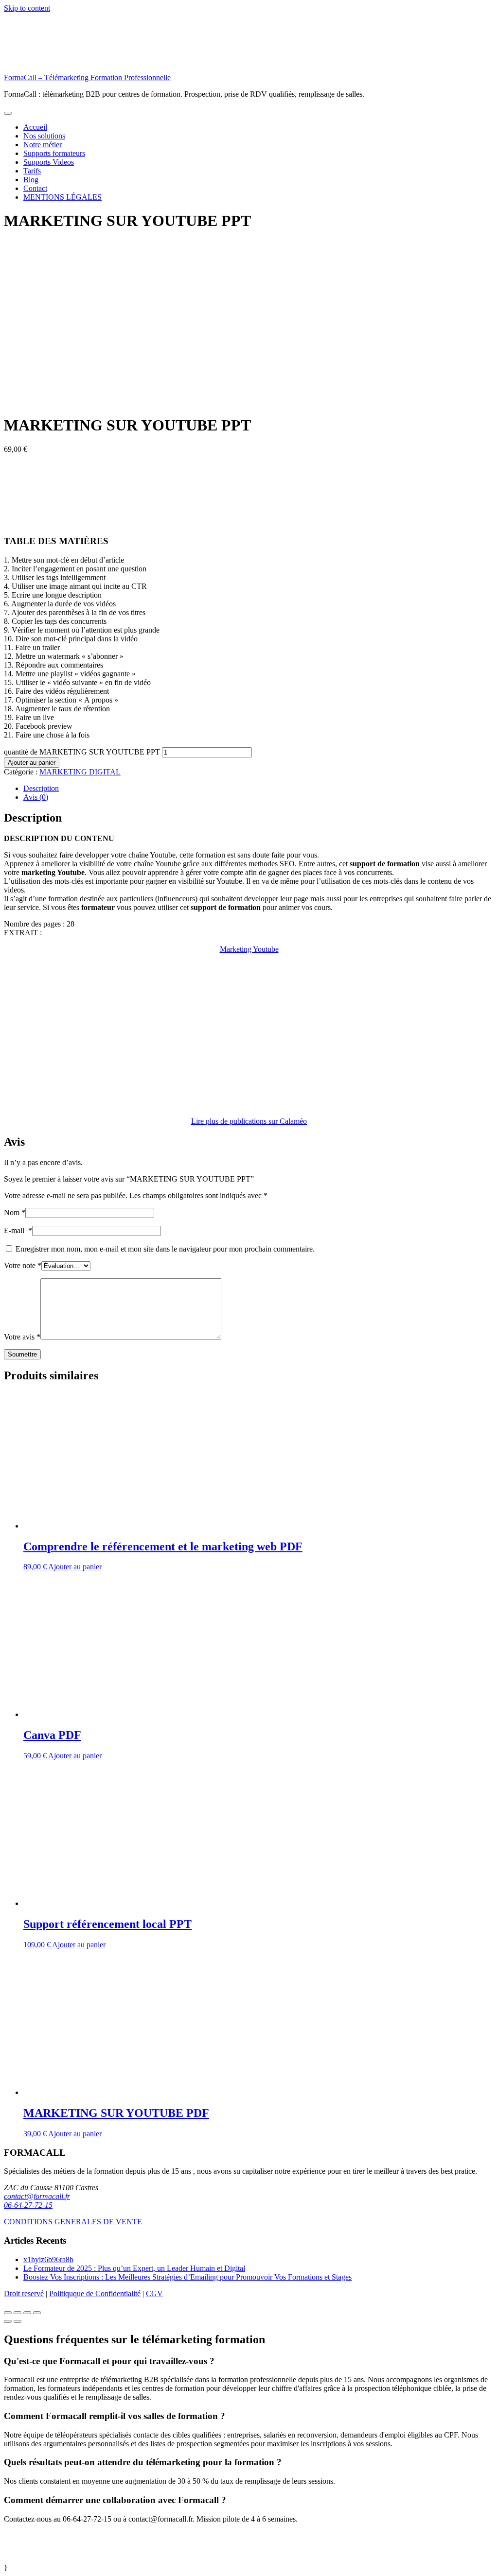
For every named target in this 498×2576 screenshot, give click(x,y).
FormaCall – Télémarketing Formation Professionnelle (87, 77)
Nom (15, 1212)
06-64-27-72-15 (28, 2205)
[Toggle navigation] (8, 113)
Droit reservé (24, 2293)
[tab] (259, 789)
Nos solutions (44, 136)
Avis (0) (36, 797)
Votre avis (22, 1337)
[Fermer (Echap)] (8, 2313)
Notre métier (43, 145)
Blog (31, 180)
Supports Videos (49, 162)
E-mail (18, 1230)
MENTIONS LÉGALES (62, 197)
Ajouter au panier (32, 763)
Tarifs (32, 171)
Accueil (35, 127)
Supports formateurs (54, 153)
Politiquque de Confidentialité (95, 2293)
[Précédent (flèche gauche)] (8, 2321)
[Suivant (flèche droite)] (18, 2321)
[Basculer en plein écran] (27, 2313)
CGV (154, 2293)
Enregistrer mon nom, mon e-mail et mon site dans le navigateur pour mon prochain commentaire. (165, 1249)
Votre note (23, 1265)
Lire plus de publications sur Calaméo (249, 1121)
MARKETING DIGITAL (80, 772)
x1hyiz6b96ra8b (48, 2259)
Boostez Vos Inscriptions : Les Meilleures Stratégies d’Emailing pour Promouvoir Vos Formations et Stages (187, 2277)
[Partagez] (18, 2313)
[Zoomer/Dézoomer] (37, 2313)
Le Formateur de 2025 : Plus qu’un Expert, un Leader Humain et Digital (134, 2268)
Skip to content (27, 8)
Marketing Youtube (249, 949)
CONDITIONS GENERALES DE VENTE (73, 2222)
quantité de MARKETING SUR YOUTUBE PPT (82, 752)
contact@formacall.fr (37, 2196)
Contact (35, 188)
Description (41, 788)
